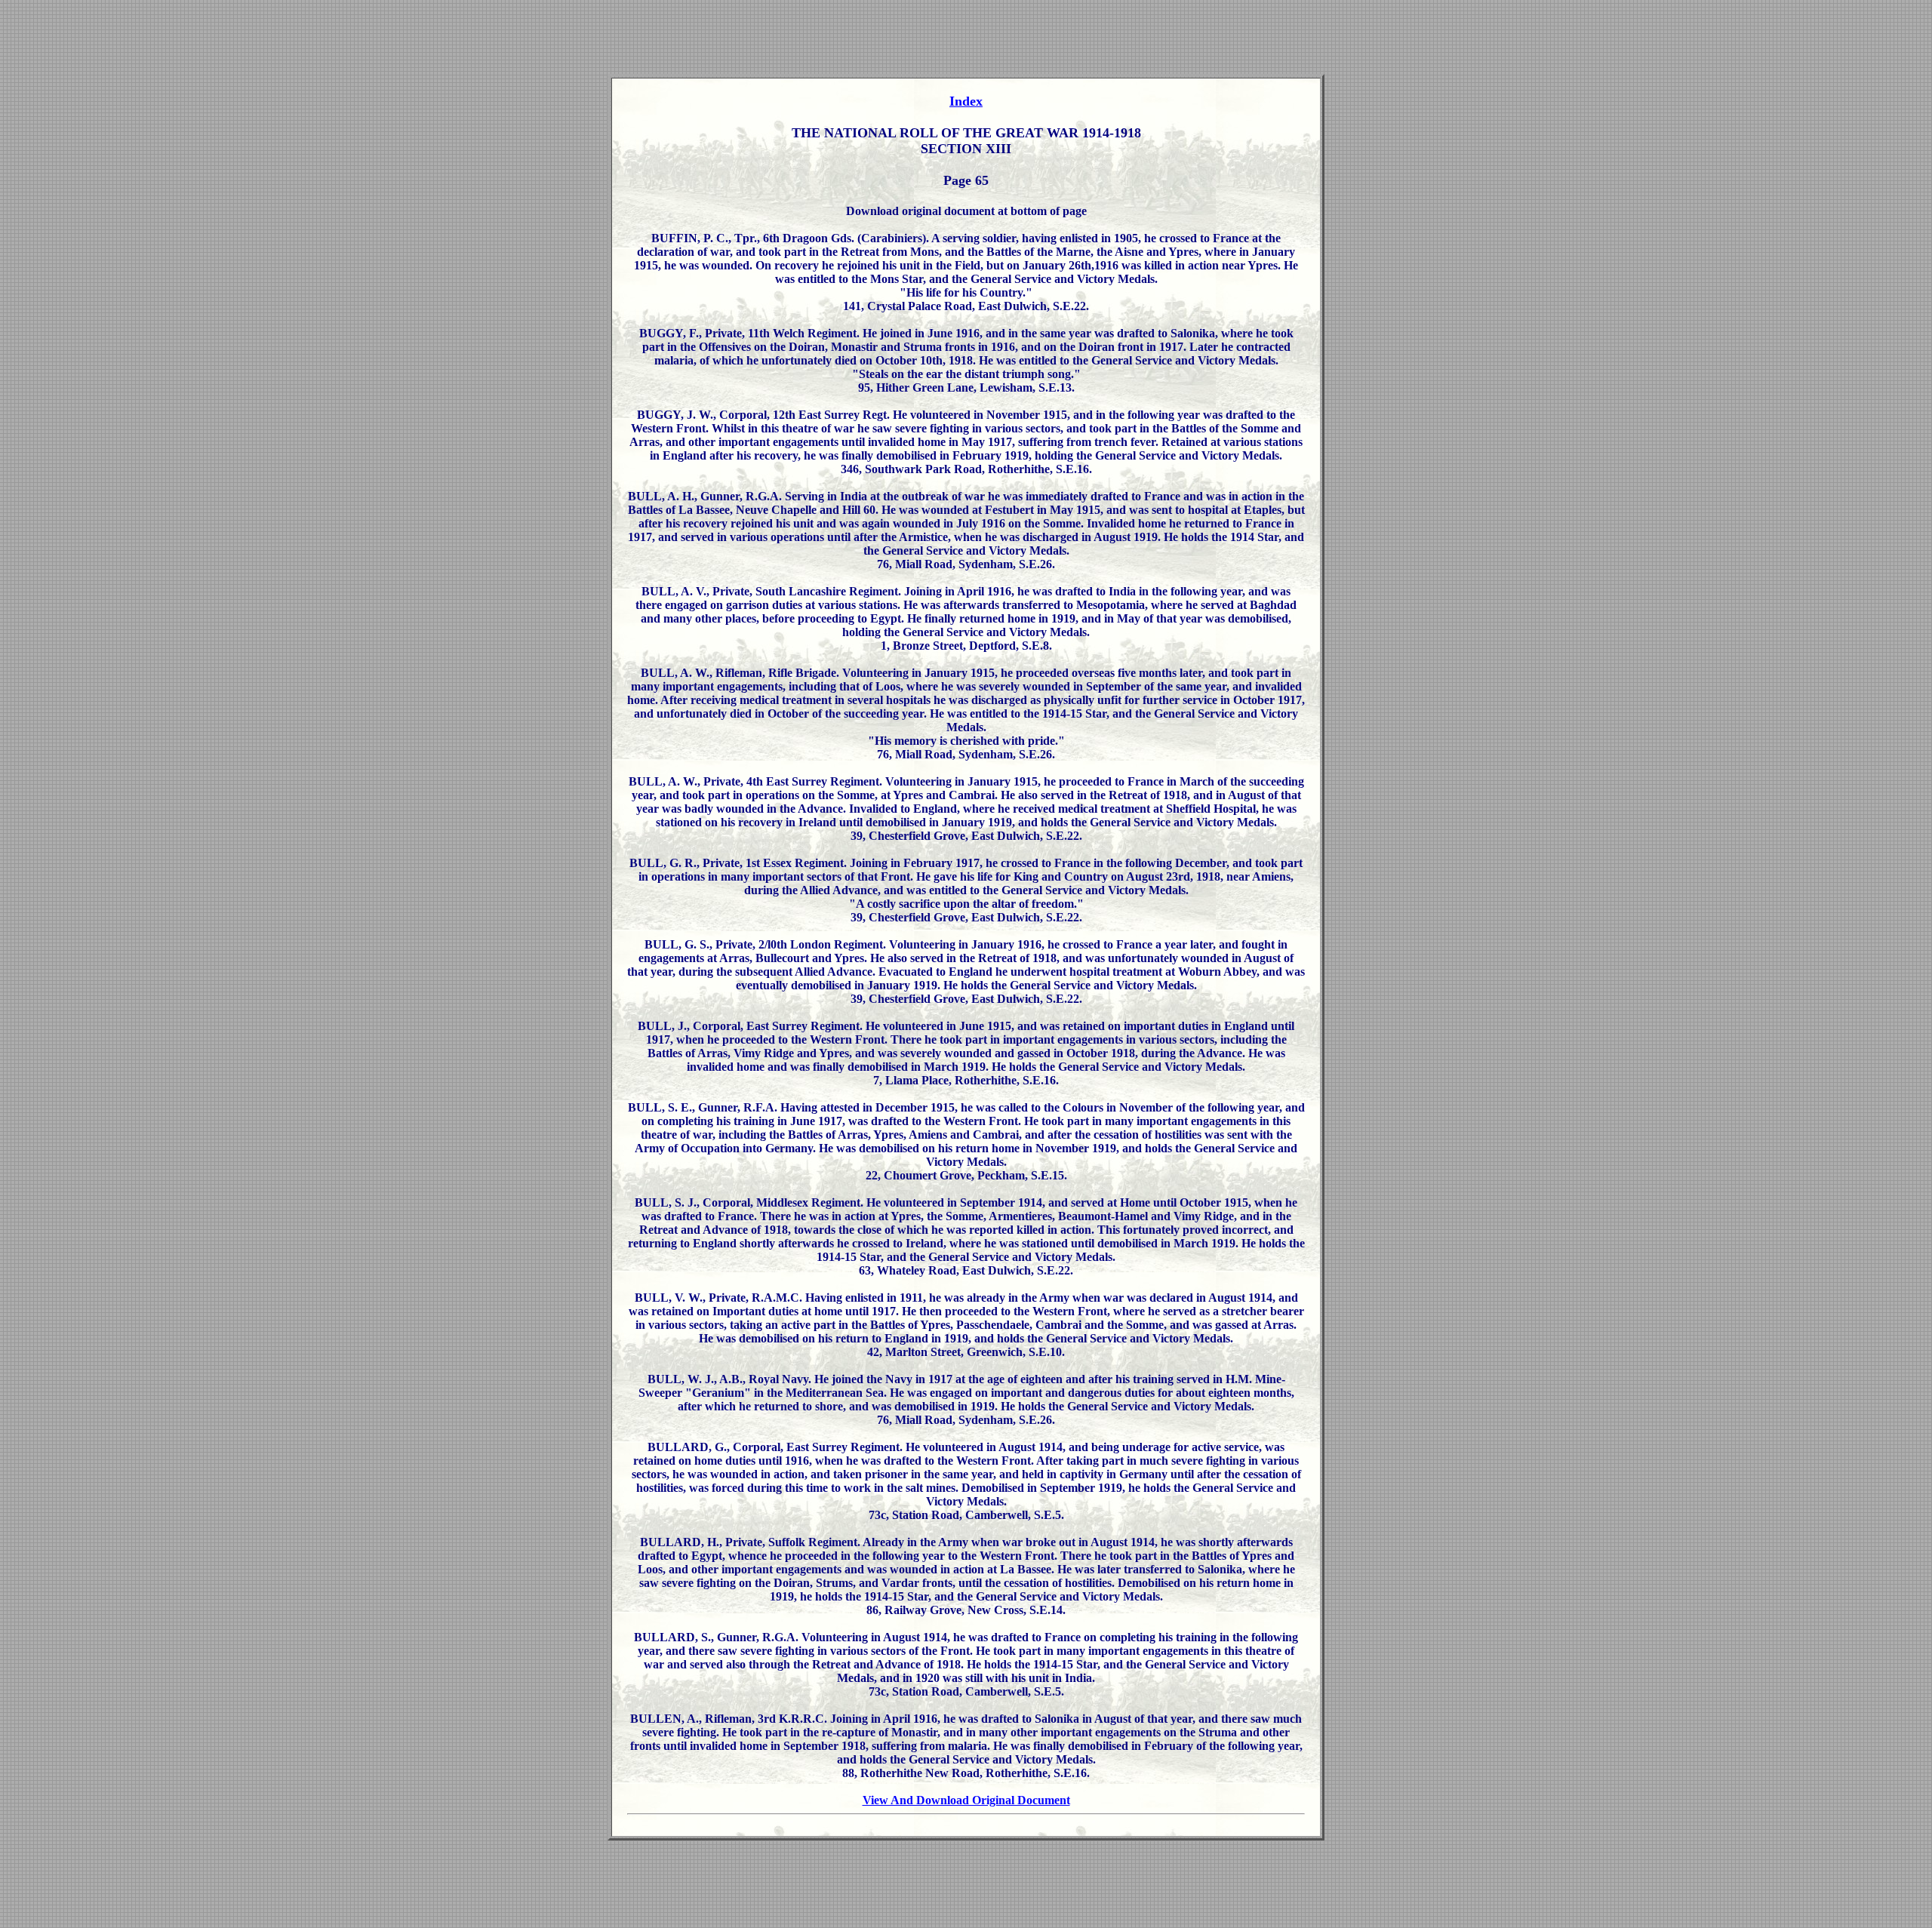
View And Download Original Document (966, 1800)
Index (966, 101)
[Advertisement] (966, 40)
